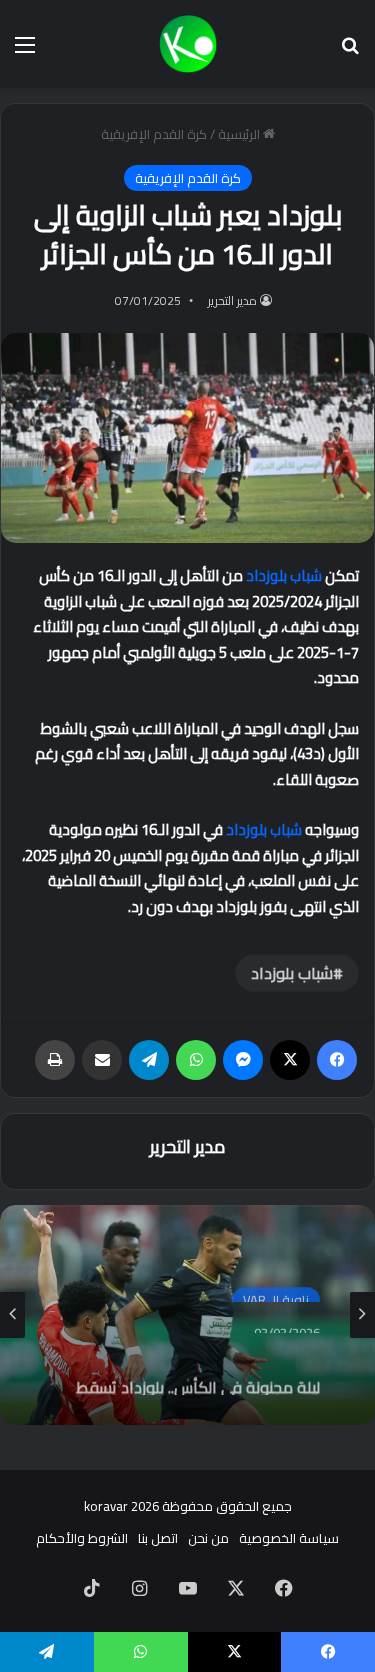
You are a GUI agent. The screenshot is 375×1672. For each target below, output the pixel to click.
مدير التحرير (232, 300)
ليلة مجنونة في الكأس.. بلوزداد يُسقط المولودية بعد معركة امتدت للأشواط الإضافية (198, 1373)
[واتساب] (196, 1060)
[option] (187, 1315)
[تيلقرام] (149, 1060)
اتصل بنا (158, 1538)
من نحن (208, 1538)
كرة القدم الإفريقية (154, 134)
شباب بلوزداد (284, 575)
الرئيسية (240, 134)
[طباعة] (55, 1060)
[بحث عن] (350, 51)
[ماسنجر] (243, 1060)
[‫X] (290, 1060)
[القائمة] (25, 51)
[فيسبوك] (337, 1060)
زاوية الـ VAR (276, 1290)
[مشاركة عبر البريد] (102, 1060)
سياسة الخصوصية (289, 1538)
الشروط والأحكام (82, 1538)
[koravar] (188, 44)
